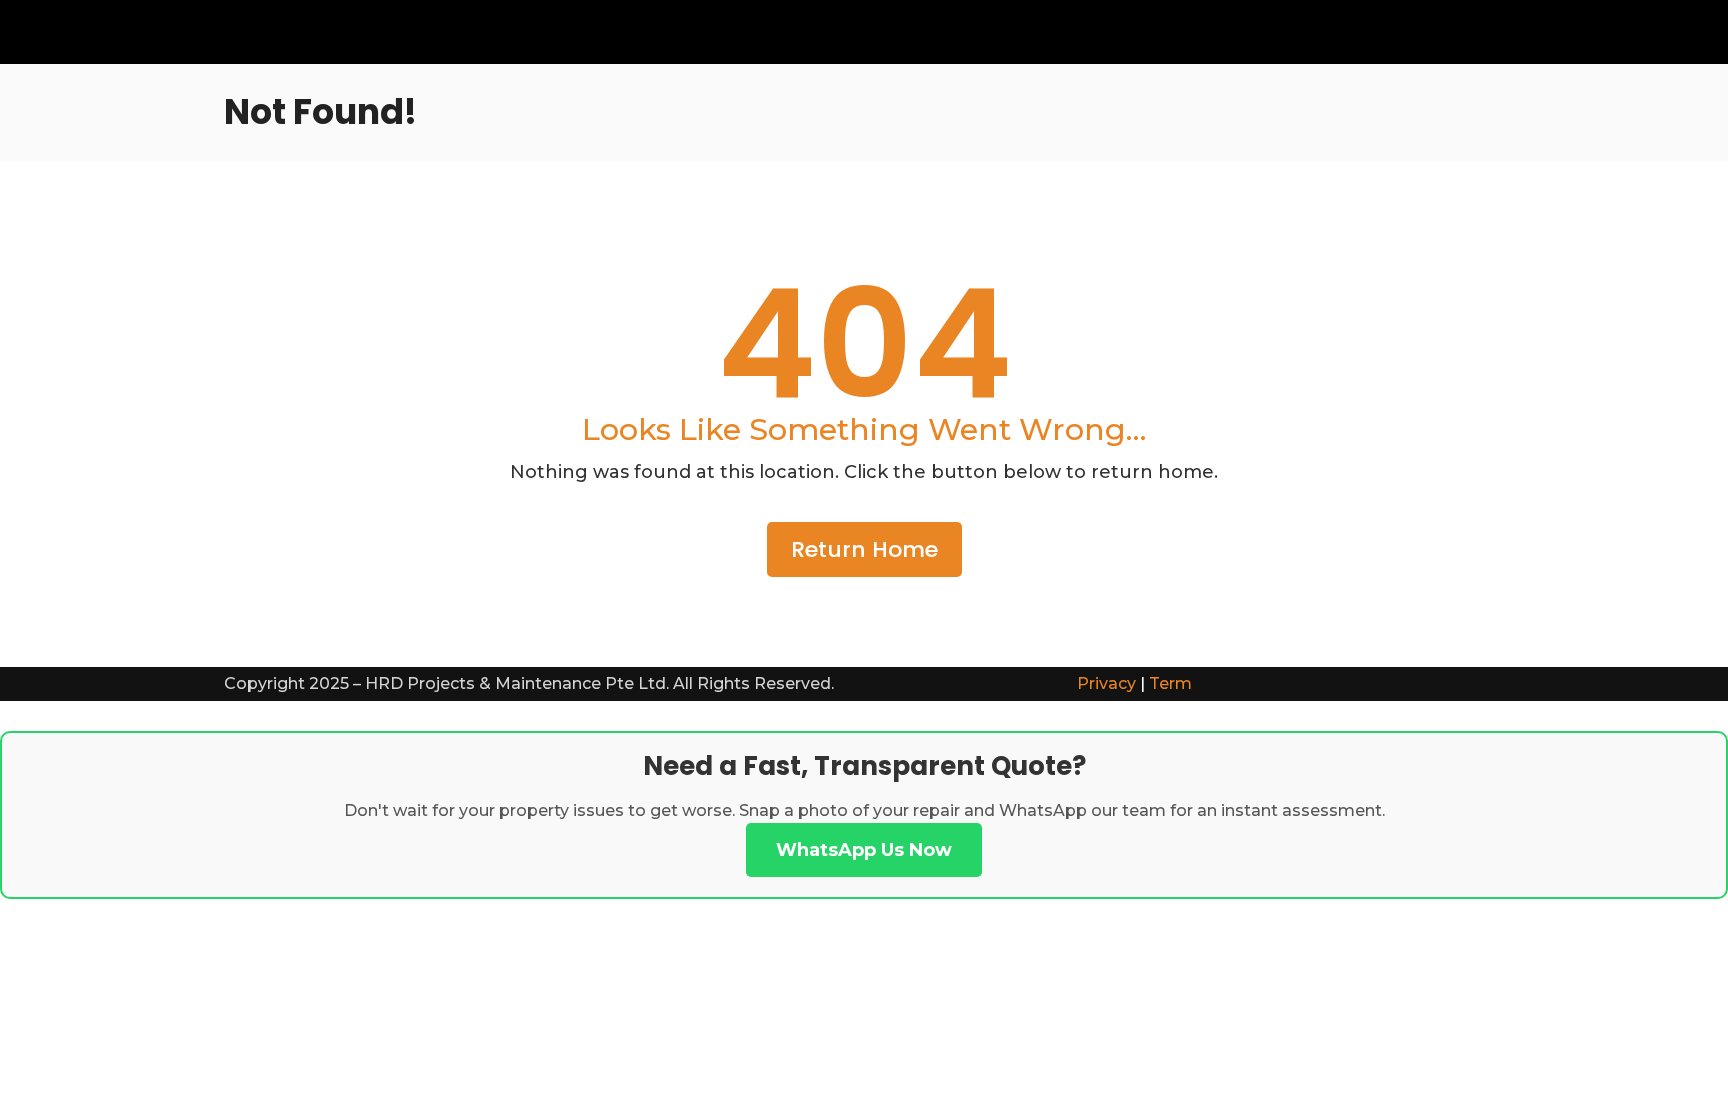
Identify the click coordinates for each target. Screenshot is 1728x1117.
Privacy (1106, 683)
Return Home (864, 549)
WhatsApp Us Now (864, 850)
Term (1170, 683)
